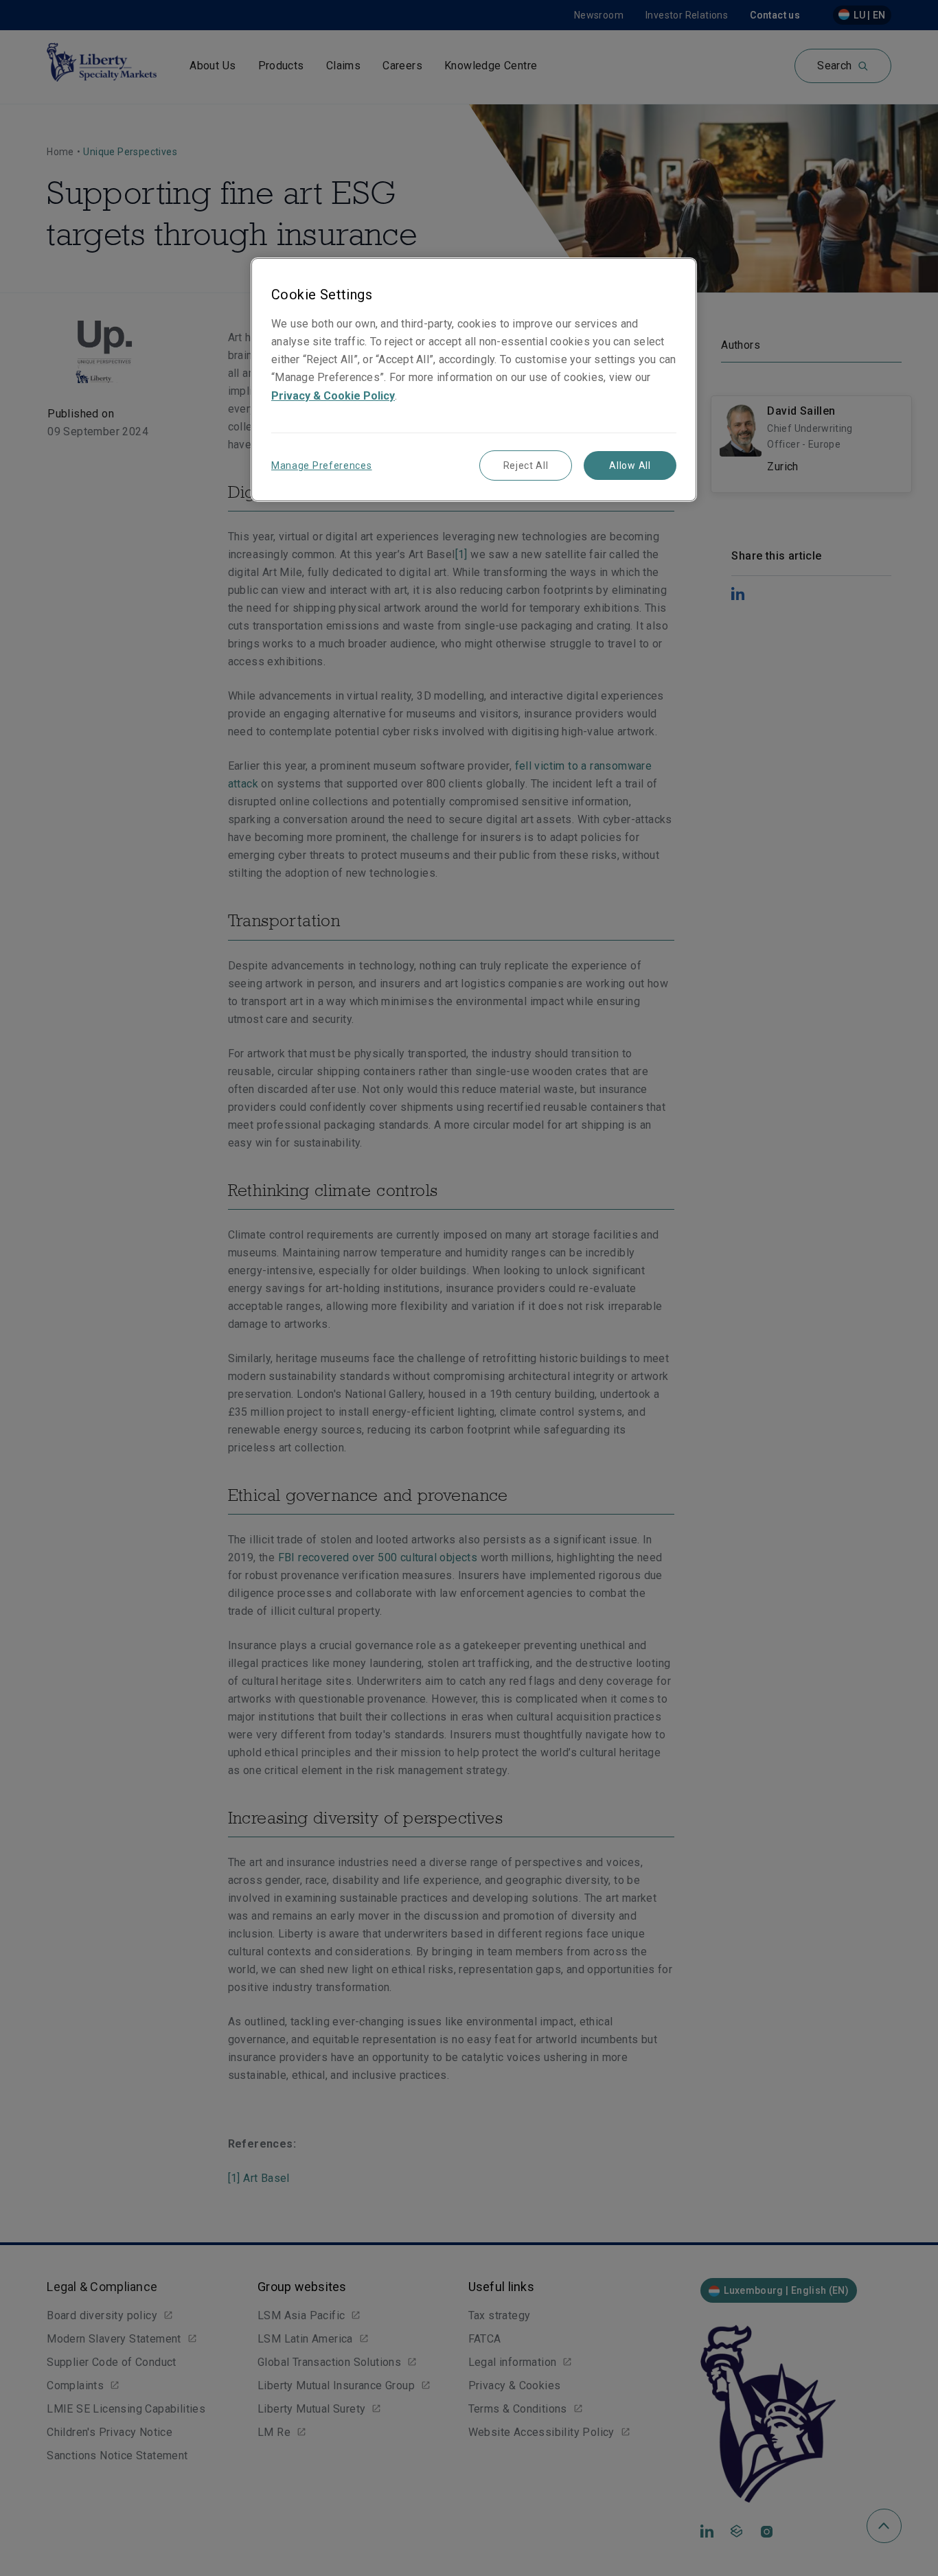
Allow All (630, 465)
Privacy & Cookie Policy (333, 396)
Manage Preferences (322, 465)
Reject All (526, 465)
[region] (474, 379)
